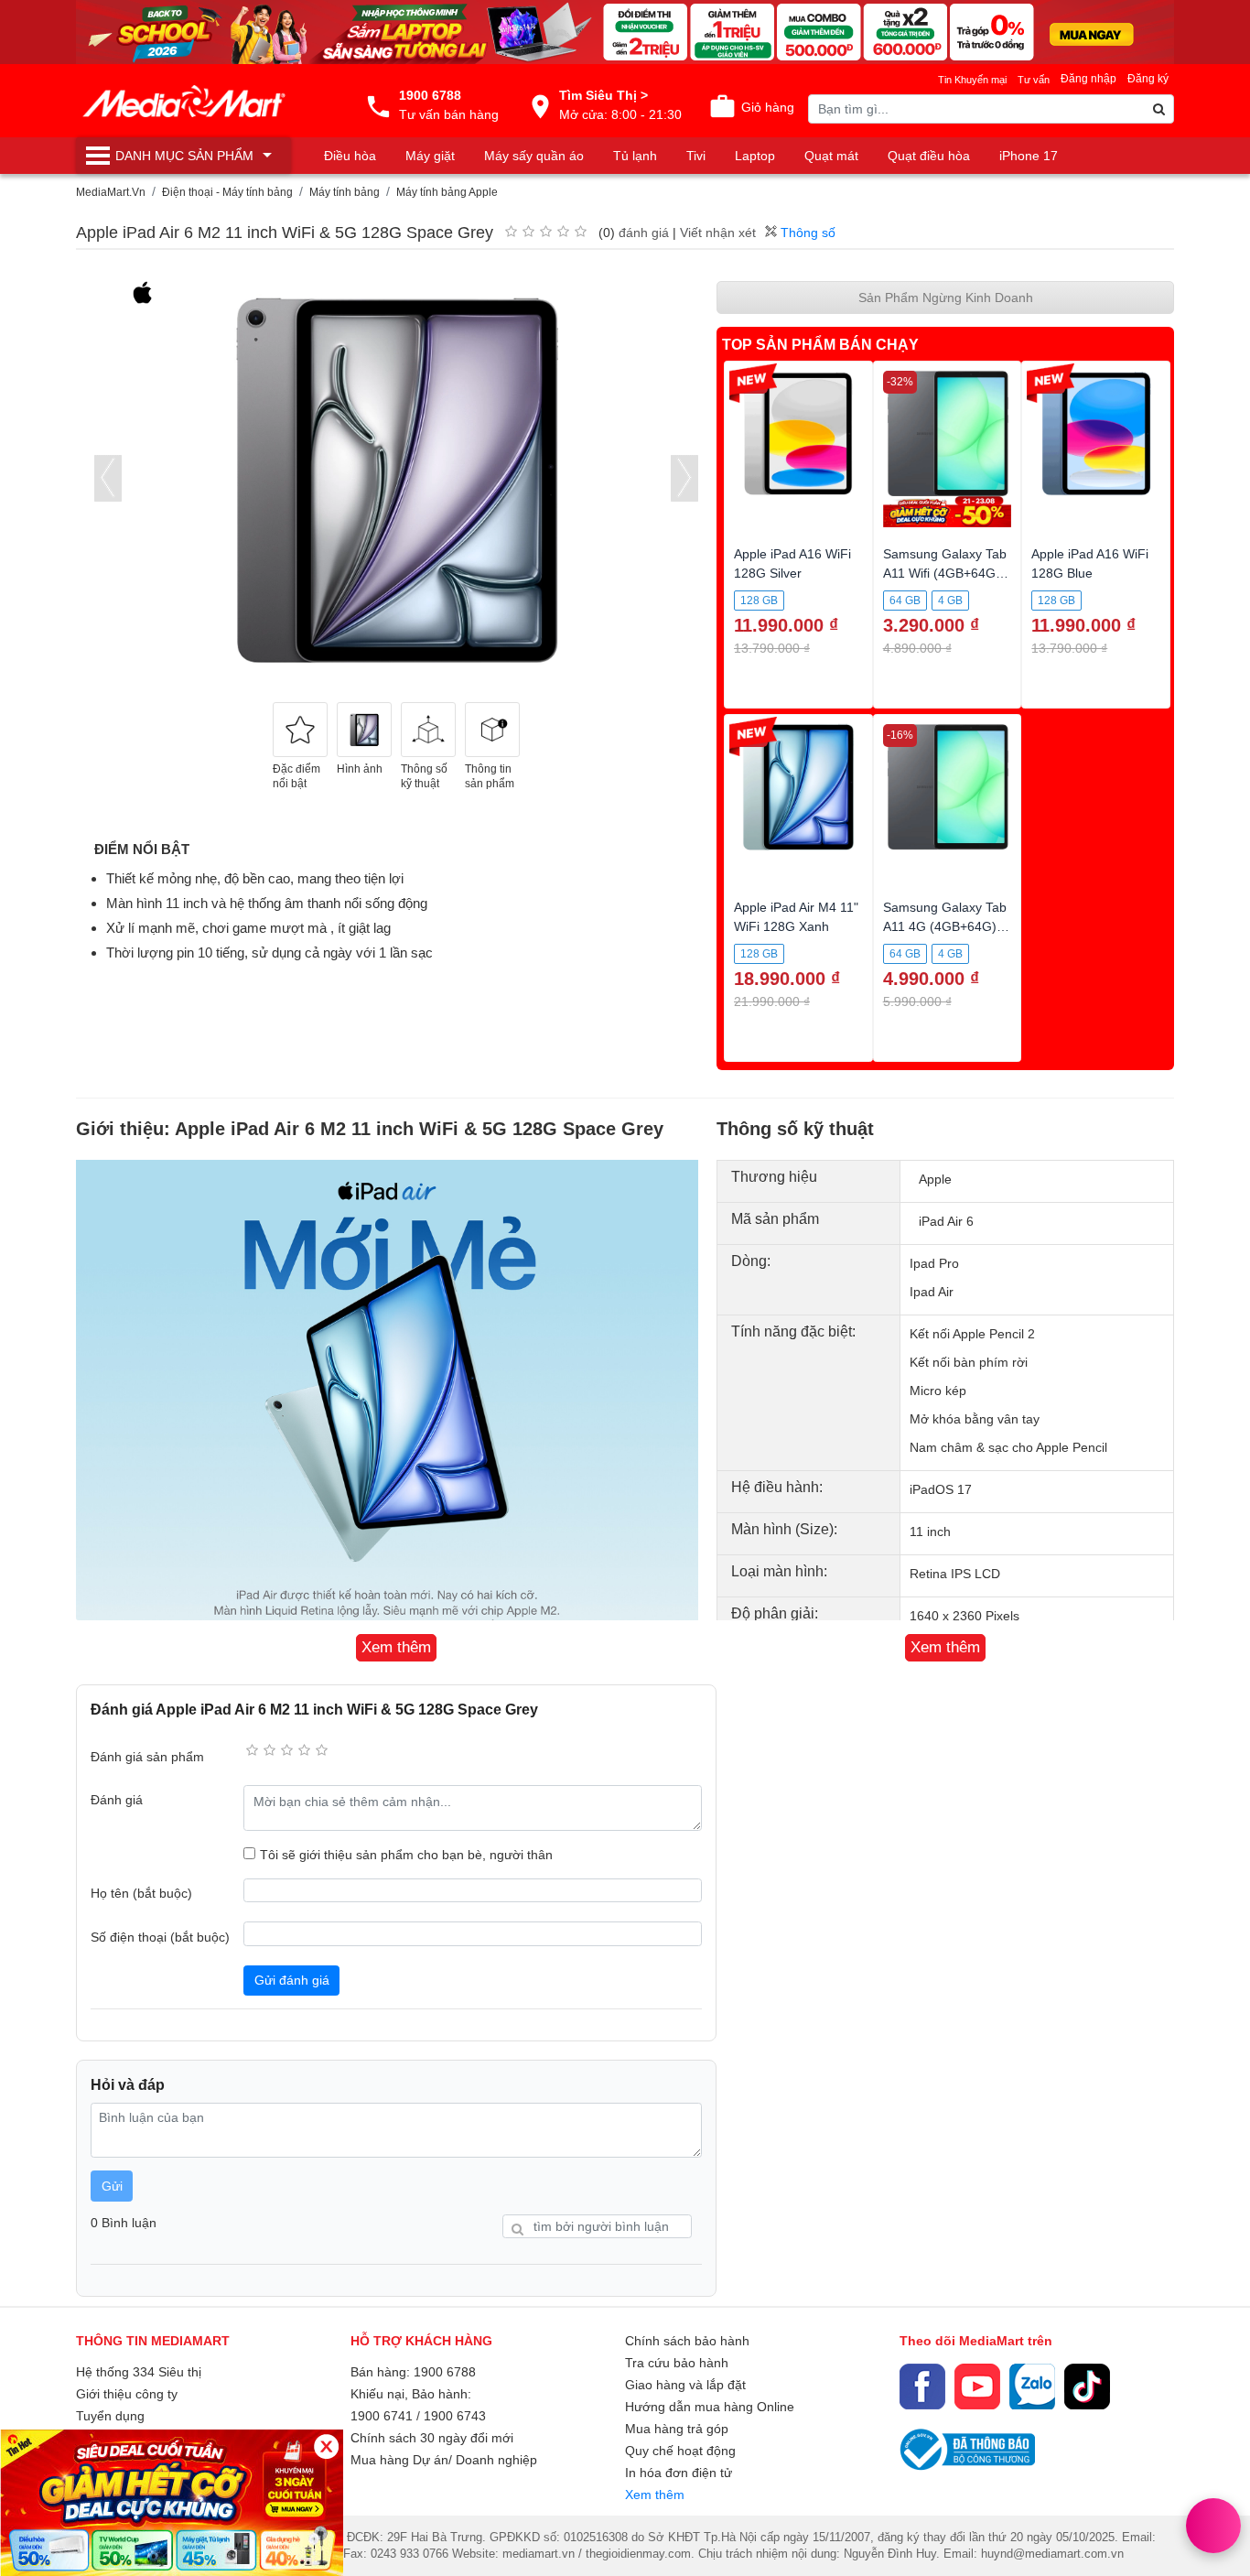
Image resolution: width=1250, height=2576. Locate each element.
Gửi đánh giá (292, 1980)
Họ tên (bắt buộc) (141, 1893)
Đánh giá (117, 1800)
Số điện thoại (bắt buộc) (160, 1937)
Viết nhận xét (718, 233)
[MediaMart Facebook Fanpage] (922, 2387)
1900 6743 (455, 2416)
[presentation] (108, 478)
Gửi (112, 2186)
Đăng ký (1148, 79)
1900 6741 (382, 2416)
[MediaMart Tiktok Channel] (1087, 2387)
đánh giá (644, 233)
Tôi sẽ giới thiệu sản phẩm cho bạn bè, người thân (406, 1855)
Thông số (806, 233)
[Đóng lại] (326, 2446)
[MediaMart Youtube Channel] (977, 2387)
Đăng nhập (1088, 79)
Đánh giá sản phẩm (147, 1757)
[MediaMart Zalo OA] (1032, 2387)
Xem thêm (655, 2495)
